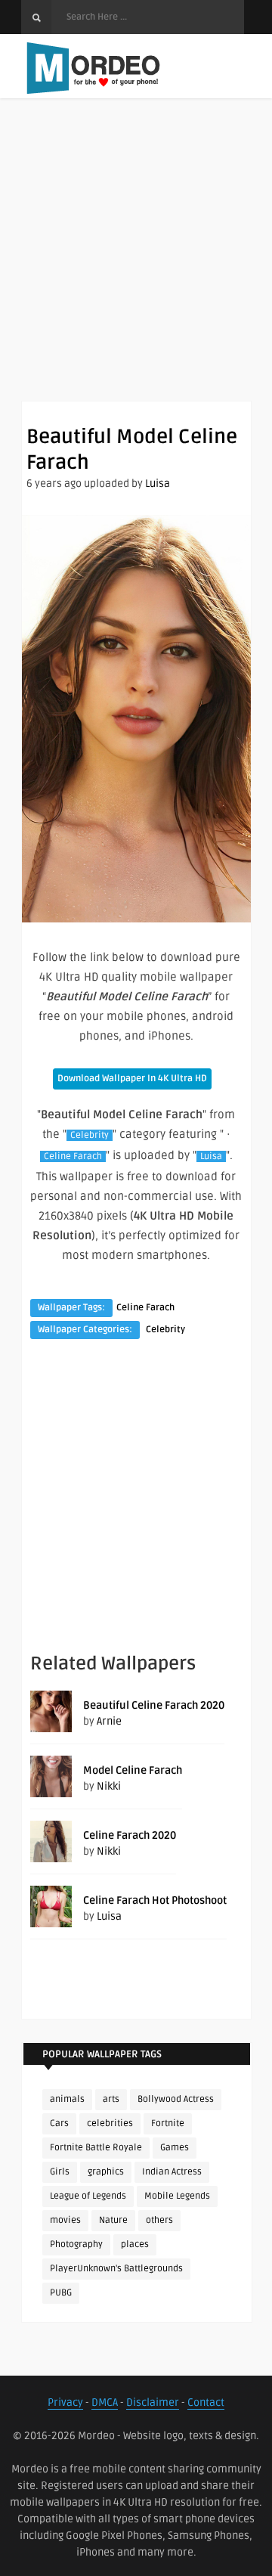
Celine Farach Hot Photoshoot (155, 1900)
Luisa (158, 484)
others (159, 2220)
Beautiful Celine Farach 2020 (154, 1705)
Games (175, 2148)
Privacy (65, 2402)
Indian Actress (172, 2172)
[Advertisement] (136, 265)
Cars (59, 2123)
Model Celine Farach (133, 1770)
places (135, 2244)
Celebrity (90, 1135)
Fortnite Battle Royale (96, 2148)
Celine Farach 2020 (130, 1835)
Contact (206, 2402)
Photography (76, 2244)
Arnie (109, 1721)
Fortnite (168, 2123)
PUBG (61, 2293)
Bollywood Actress (176, 2099)
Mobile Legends (177, 2196)
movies (65, 2220)
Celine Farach (73, 1156)
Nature (113, 2220)
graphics (106, 2172)
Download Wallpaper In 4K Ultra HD (132, 1079)
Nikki (109, 1786)
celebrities (110, 2123)
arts (111, 2099)
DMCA (105, 2402)
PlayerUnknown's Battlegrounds (116, 2269)
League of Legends (88, 2196)
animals (67, 2099)
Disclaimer (153, 2402)
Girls (60, 2172)
